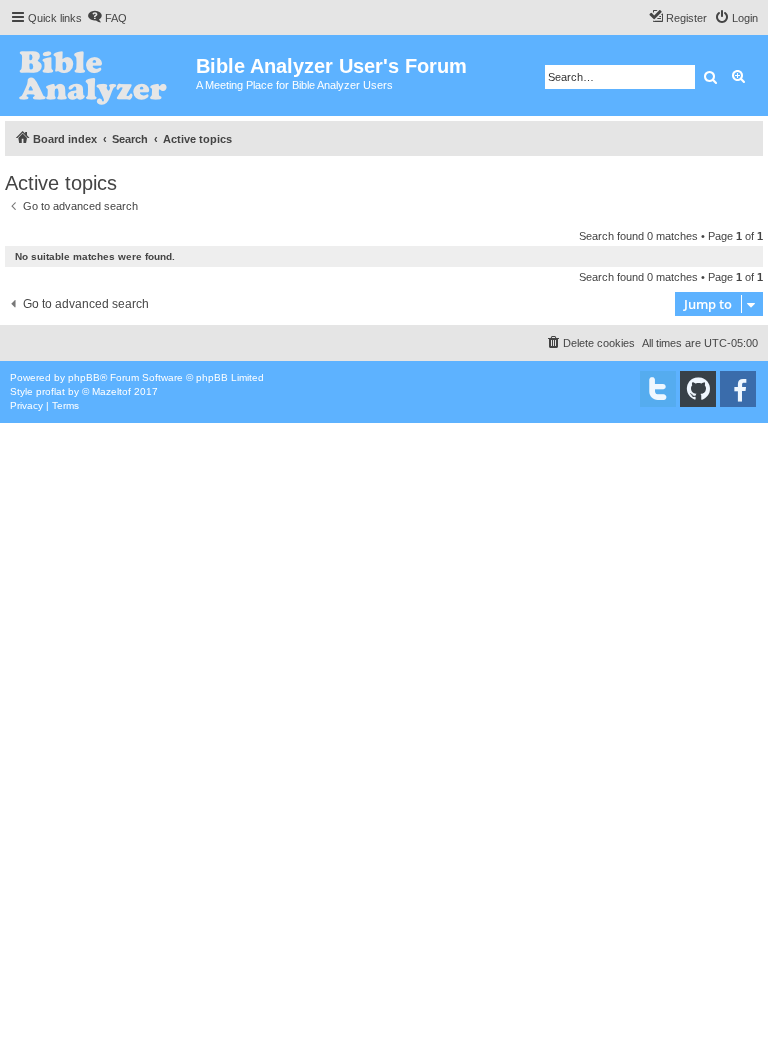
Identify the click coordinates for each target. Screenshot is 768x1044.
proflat (50, 391)
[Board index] (100, 75)
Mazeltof (111, 391)
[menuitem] (107, 18)
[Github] (698, 389)
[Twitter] (658, 389)
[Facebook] (738, 389)
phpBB (84, 377)
